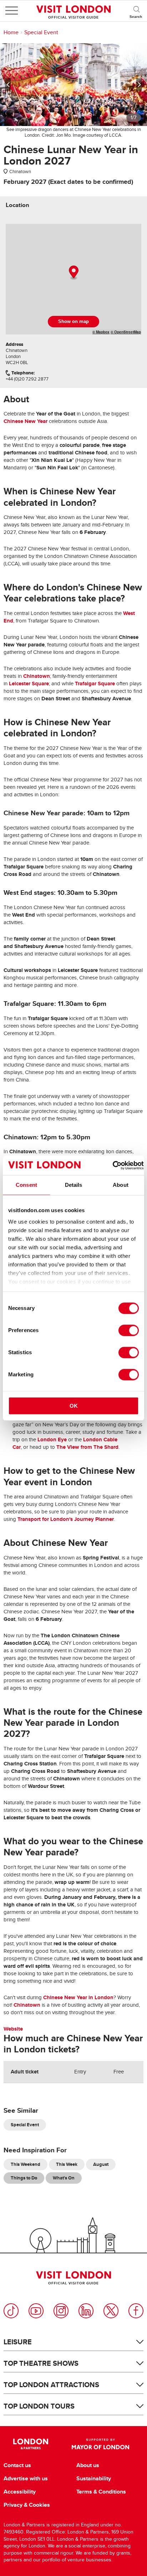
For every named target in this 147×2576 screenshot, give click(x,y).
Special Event (41, 32)
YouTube (36, 2311)
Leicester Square (29, 684)
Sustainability (94, 2479)
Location (17, 205)
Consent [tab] (26, 1185)
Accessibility (20, 2492)
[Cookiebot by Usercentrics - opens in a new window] (113, 1165)
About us (88, 2465)
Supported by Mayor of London (100, 2444)
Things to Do (24, 2178)
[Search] (136, 11)
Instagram (61, 2311)
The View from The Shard (87, 1447)
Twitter (111, 2311)
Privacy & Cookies (27, 2505)
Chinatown (37, 676)
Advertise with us (26, 2479)
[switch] (129, 1330)
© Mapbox (101, 332)
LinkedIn (86, 2311)
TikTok (11, 2311)
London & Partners (31, 2444)
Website (13, 2029)
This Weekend (26, 2164)
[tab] (17, 205)
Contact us (17, 2465)
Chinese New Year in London (78, 1997)
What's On (64, 2178)
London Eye (52, 1440)
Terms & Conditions (101, 2492)
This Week (67, 2164)
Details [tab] (74, 1185)
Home (11, 32)
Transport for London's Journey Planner (66, 1519)
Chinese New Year (26, 421)
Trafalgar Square (95, 684)
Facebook (136, 2311)
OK (74, 1406)
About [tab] (121, 1185)
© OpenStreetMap (126, 332)
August (101, 2164)
